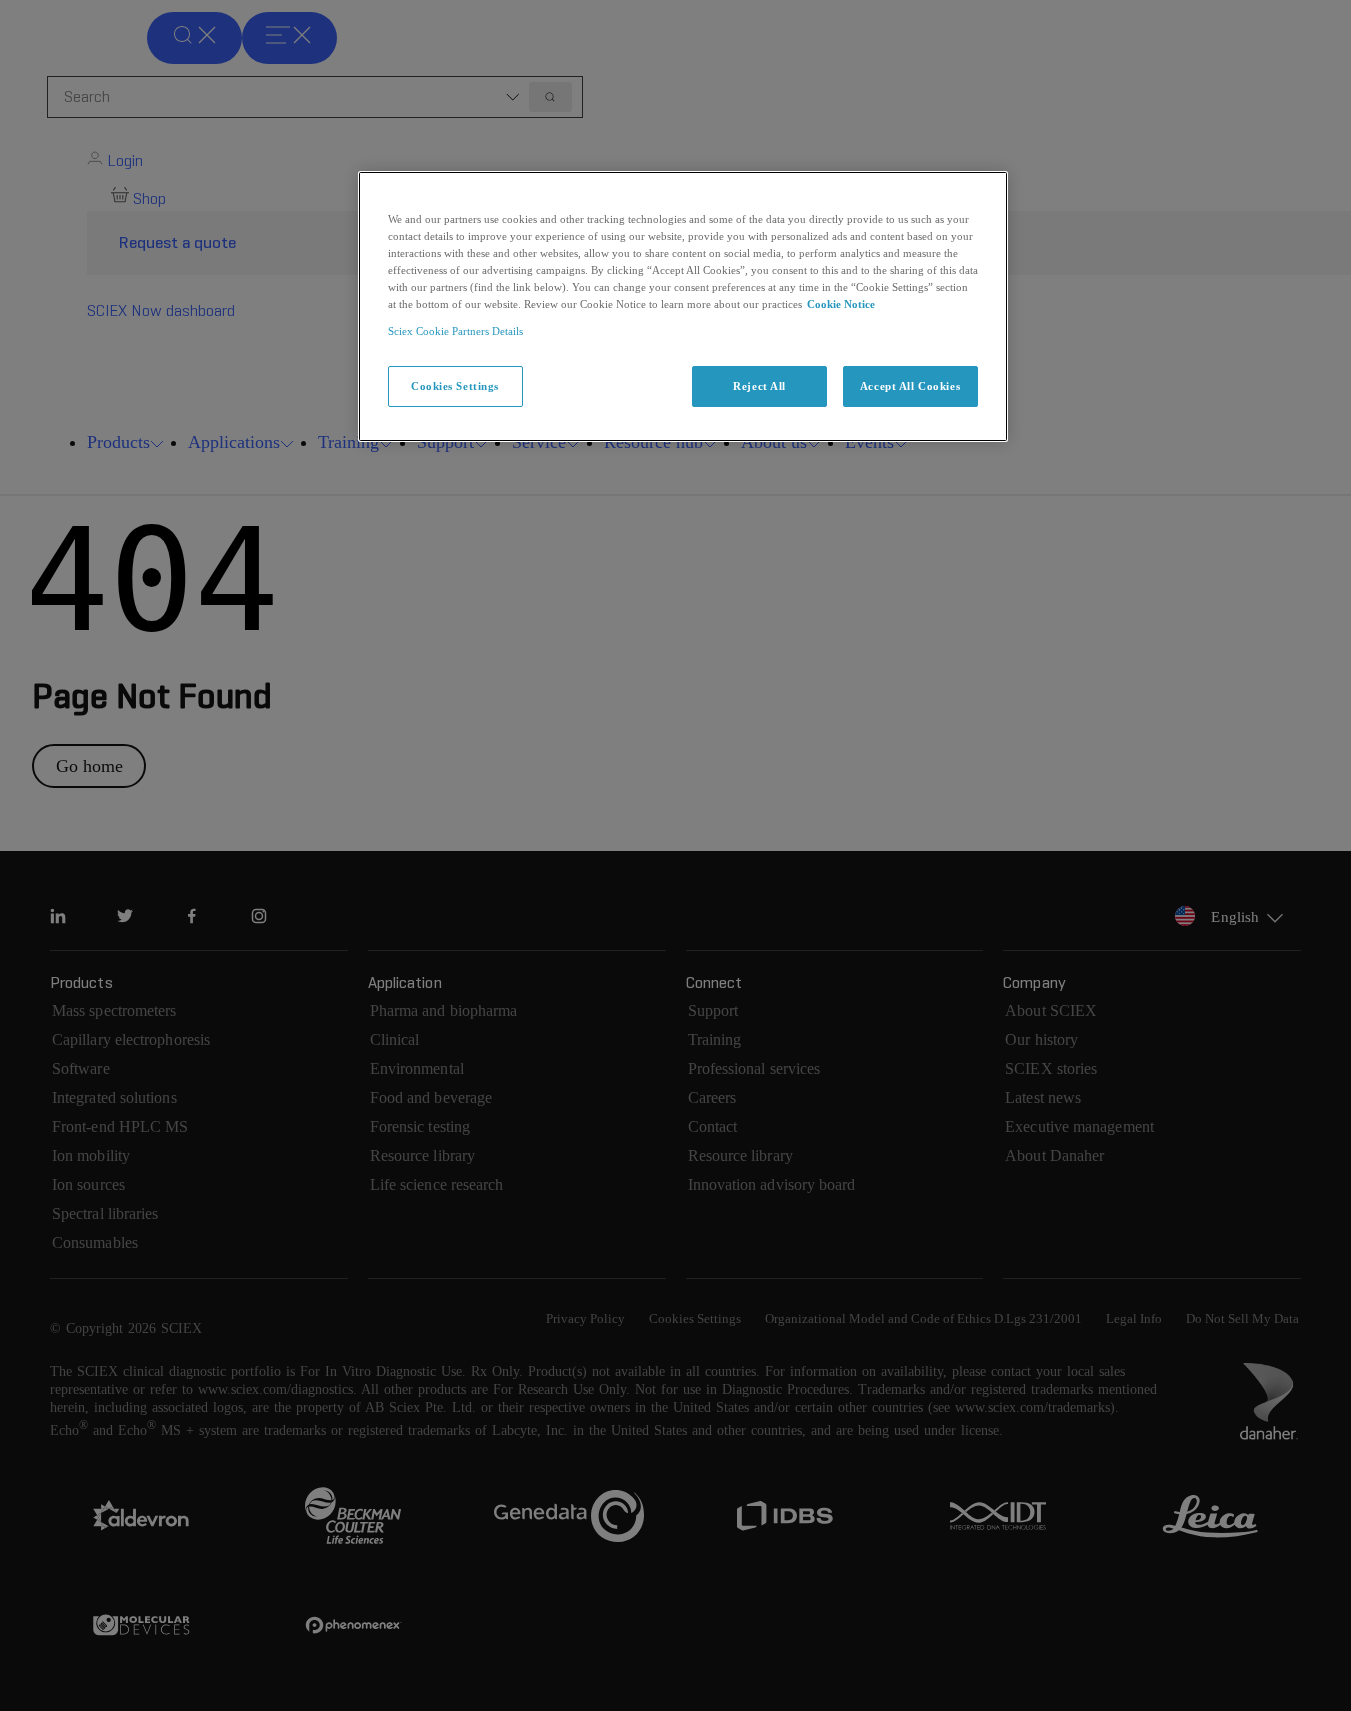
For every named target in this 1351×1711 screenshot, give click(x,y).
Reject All (759, 386)
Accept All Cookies (910, 386)
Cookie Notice (841, 304)
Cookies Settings (455, 386)
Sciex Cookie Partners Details (455, 331)
